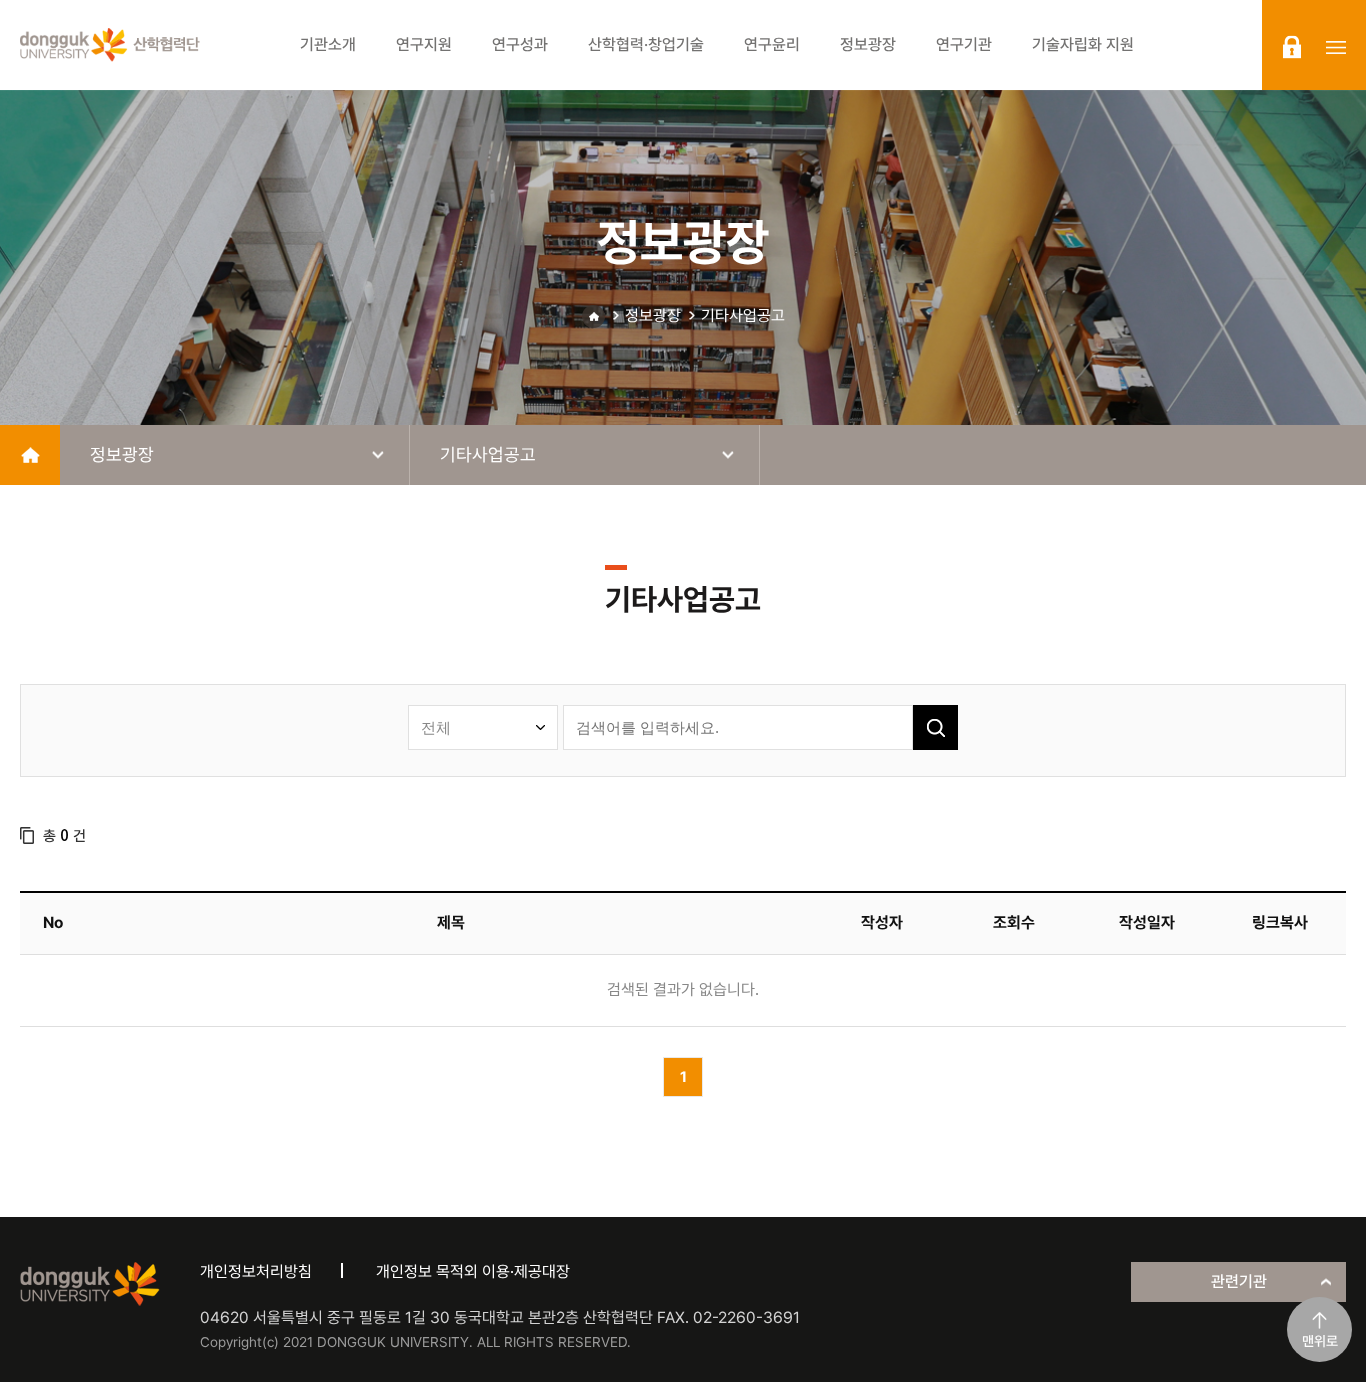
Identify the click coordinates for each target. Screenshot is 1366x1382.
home (30, 455)
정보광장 (653, 315)
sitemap (1336, 47)
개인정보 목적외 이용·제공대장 (473, 1271)
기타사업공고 (743, 315)
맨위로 (1320, 1341)
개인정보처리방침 (256, 1271)
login (1292, 47)
